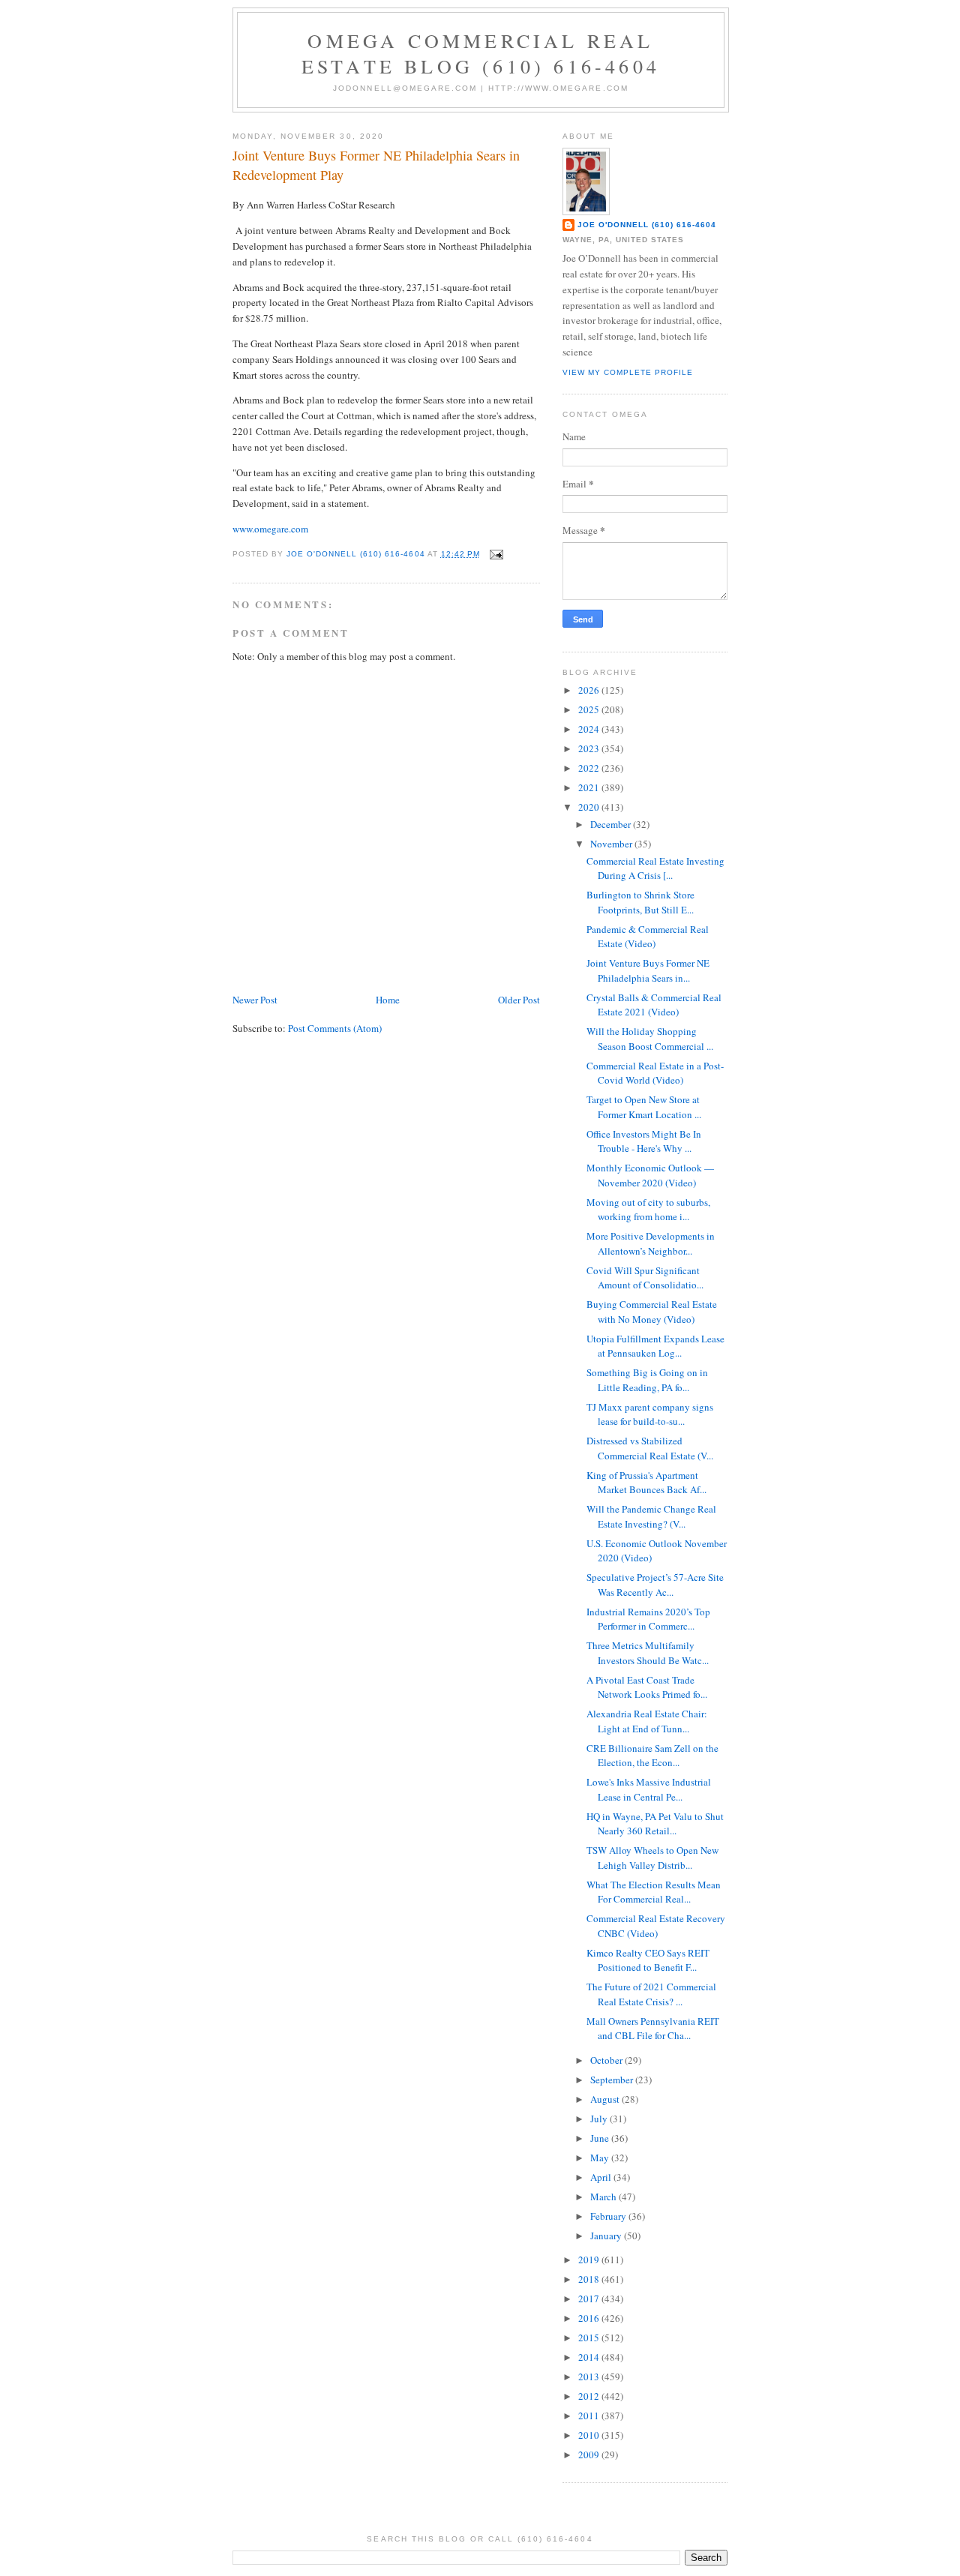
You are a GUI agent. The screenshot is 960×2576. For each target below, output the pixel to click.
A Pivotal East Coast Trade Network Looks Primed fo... (647, 1687)
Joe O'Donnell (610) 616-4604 (647, 225)
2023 (590, 748)
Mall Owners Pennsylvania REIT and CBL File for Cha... (653, 2029)
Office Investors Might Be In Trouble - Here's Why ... (644, 1141)
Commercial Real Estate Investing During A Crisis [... (655, 868)
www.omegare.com (270, 529)
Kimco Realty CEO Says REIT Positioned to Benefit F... (648, 1960)
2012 (590, 2396)
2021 (590, 787)
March (604, 2197)
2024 (590, 729)
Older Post (519, 1000)
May (601, 2158)
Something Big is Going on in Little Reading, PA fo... (647, 1380)
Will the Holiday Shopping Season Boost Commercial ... (650, 1039)
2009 (590, 2455)
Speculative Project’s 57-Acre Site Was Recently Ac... (655, 1585)
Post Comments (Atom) (335, 1028)
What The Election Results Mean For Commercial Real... (654, 1892)
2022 (590, 768)
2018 (590, 2279)
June (601, 2138)
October (607, 2060)
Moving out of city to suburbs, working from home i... (648, 1210)
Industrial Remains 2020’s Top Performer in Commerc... (648, 1619)
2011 (590, 2416)
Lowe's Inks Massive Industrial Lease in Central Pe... (649, 1789)
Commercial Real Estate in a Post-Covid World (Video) (655, 1073)
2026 (590, 690)
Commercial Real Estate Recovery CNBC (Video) (656, 1926)
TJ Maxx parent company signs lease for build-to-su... (650, 1414)
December (612, 824)
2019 (590, 2260)
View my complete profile (628, 372)
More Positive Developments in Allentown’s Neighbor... (651, 1243)
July (600, 2119)
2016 (590, 2318)
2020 (590, 807)
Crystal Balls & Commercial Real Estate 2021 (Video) (654, 1005)
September (613, 2080)
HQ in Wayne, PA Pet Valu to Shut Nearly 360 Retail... (655, 1824)
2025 (590, 709)
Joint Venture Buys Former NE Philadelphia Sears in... (648, 970)
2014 (590, 2357)
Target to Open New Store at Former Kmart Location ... (644, 1107)
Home (388, 1000)
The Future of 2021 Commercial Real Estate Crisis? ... (651, 1994)
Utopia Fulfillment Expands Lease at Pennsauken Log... (655, 1346)
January (607, 2236)
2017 (590, 2299)
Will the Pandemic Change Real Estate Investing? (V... (651, 1516)
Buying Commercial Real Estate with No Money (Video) (652, 1312)
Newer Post (255, 1000)
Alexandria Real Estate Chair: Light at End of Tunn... (647, 1721)
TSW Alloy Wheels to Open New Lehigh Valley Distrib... (652, 1858)
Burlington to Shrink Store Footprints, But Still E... (640, 902)
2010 (590, 2435)
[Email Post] (496, 554)
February (609, 2216)
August (606, 2099)
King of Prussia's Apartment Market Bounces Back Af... (646, 1483)
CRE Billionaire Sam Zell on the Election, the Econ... (652, 1756)
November (612, 844)
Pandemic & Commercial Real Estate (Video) (648, 937)
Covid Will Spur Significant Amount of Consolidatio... (645, 1278)
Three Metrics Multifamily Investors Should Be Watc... (648, 1653)
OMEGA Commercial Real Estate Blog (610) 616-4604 (481, 53)
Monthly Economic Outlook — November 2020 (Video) (650, 1175)
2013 (590, 2377)
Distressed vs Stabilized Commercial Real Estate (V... (650, 1448)
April (602, 2177)
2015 (590, 2338)
